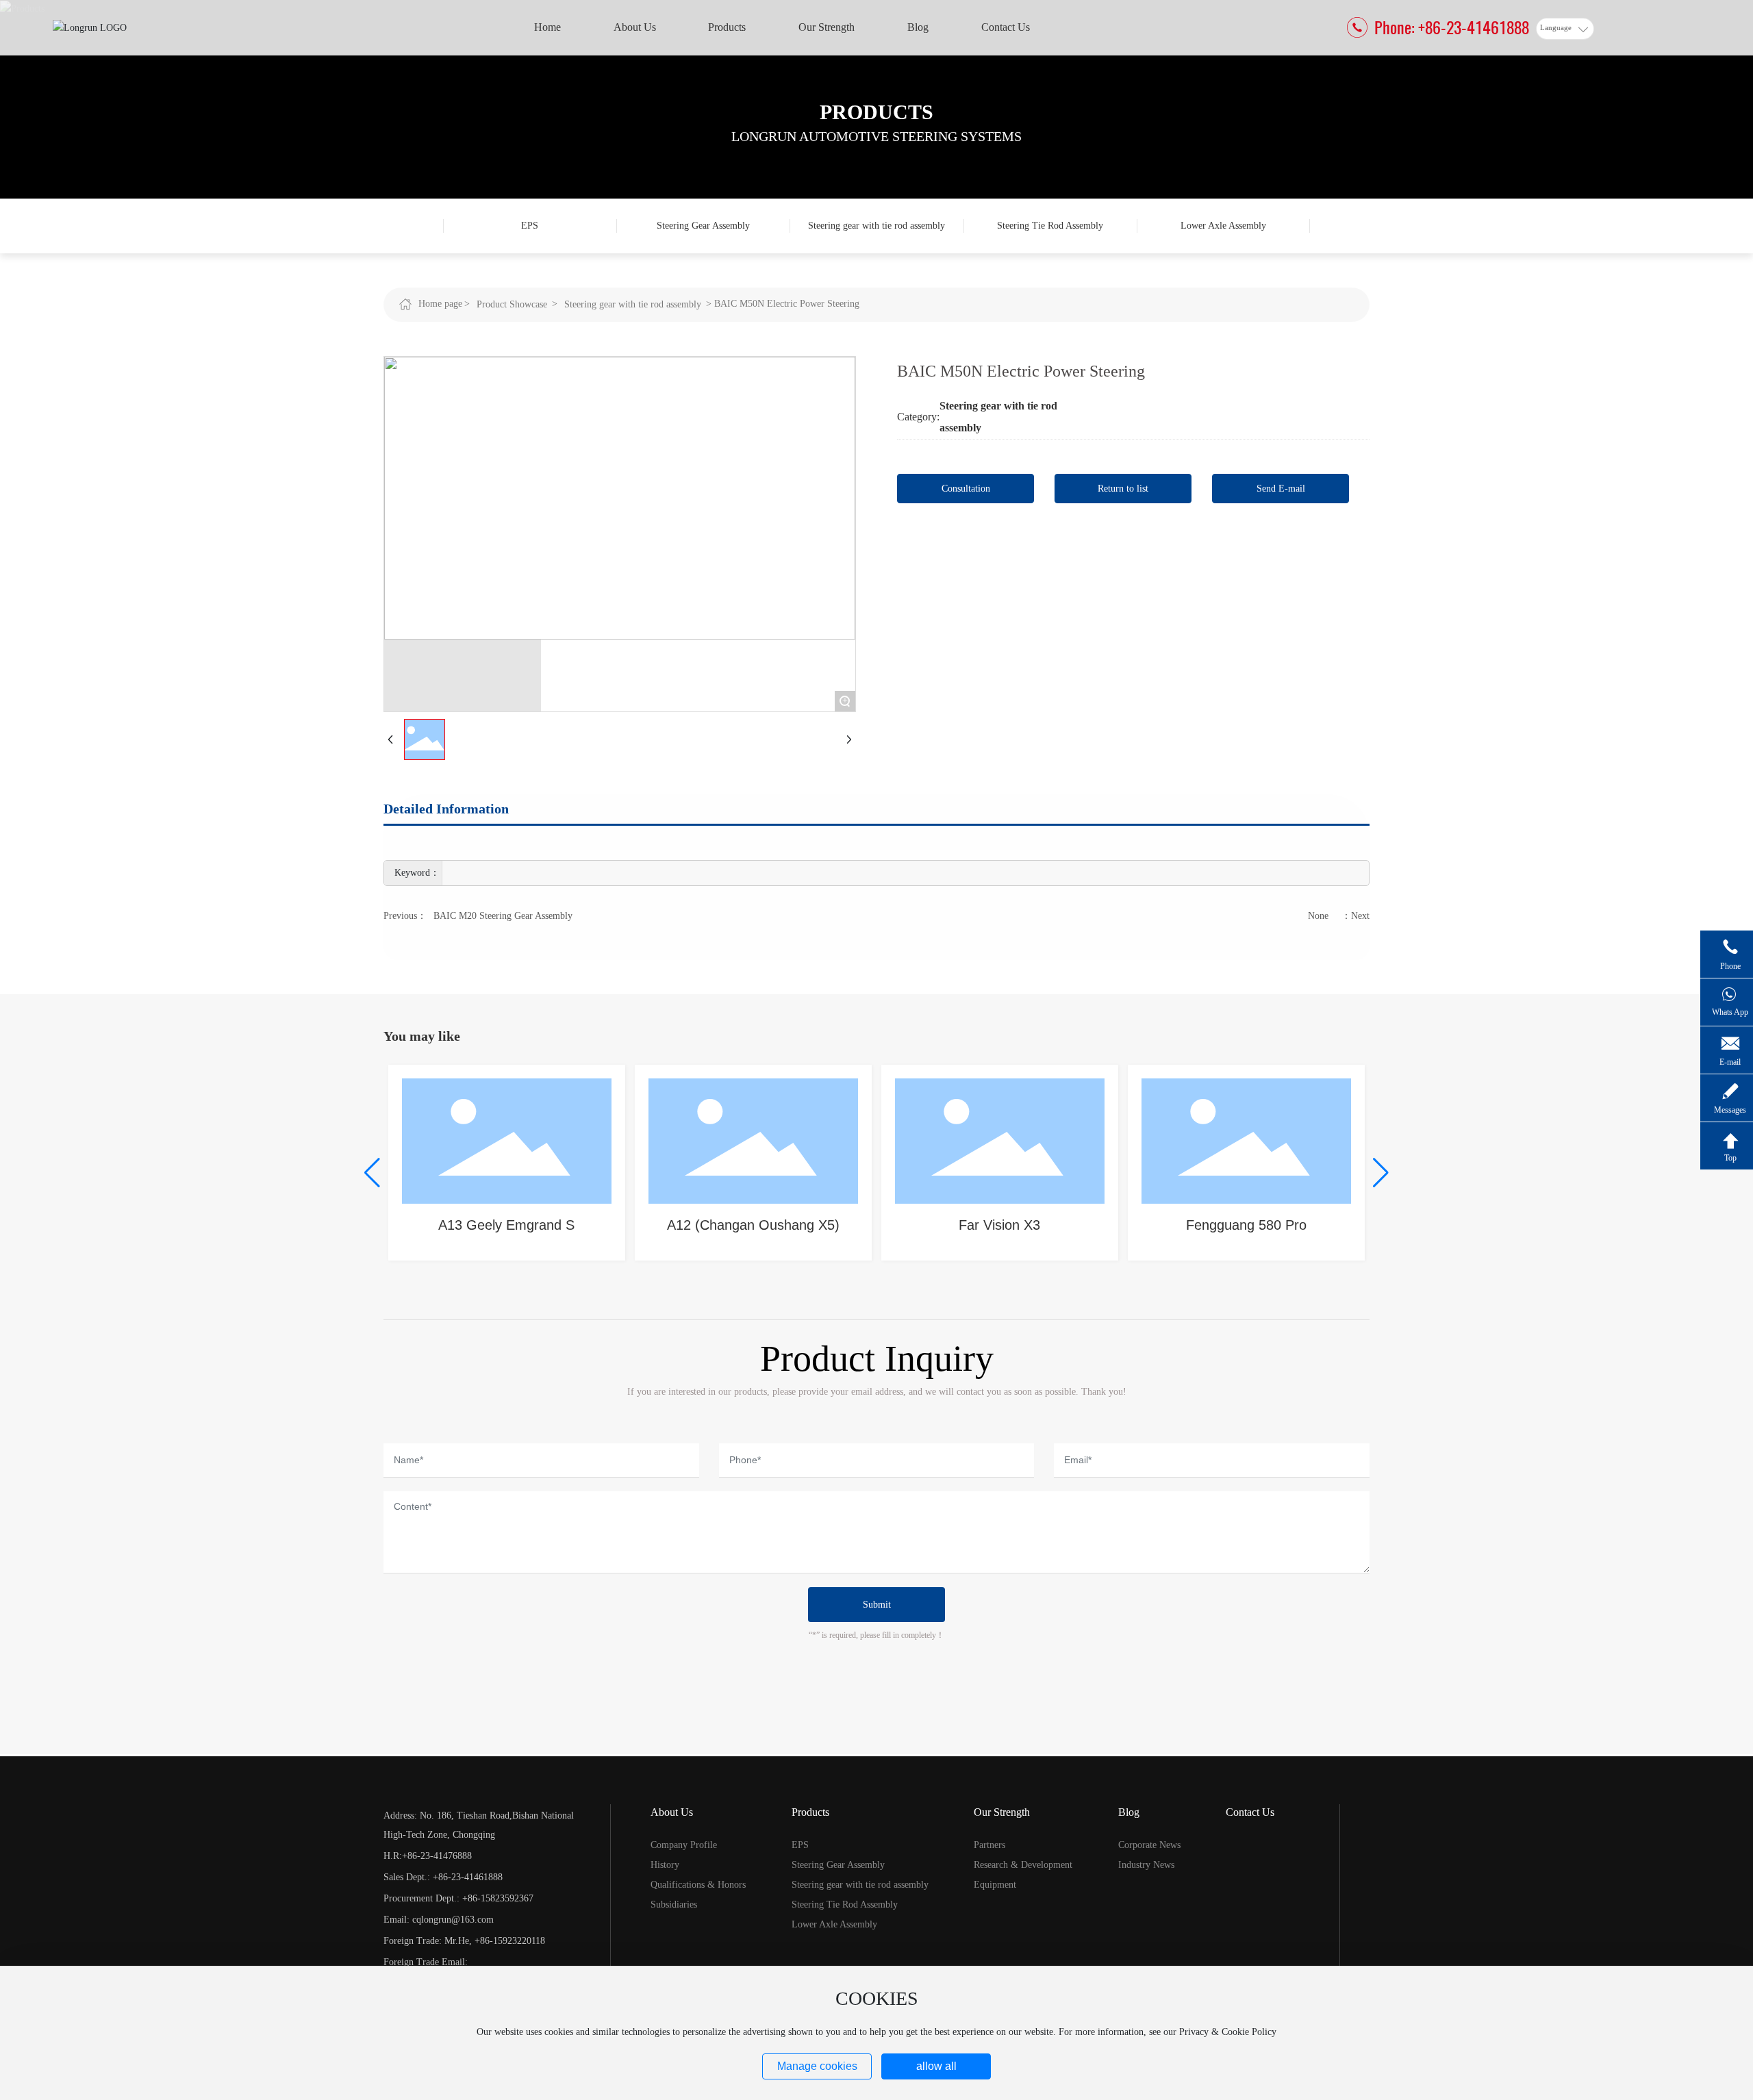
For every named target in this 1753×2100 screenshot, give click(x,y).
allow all (936, 2066)
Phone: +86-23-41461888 (1452, 27)
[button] (372, 1173)
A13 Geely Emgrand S (506, 1225)
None (1318, 916)
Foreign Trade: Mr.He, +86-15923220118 (464, 1941)
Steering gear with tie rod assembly (876, 226)
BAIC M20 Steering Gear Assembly (503, 916)
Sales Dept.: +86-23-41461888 (443, 1877)
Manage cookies (817, 2066)
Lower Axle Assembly (1223, 226)
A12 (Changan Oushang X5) (753, 1225)
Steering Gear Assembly (703, 226)
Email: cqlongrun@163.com (439, 1920)
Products (876, 112)
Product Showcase (512, 304)
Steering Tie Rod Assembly (1050, 226)
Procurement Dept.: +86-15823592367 (458, 1898)
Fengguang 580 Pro (1246, 1225)
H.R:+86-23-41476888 (428, 1856)
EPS (530, 226)
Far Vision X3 (999, 1225)
